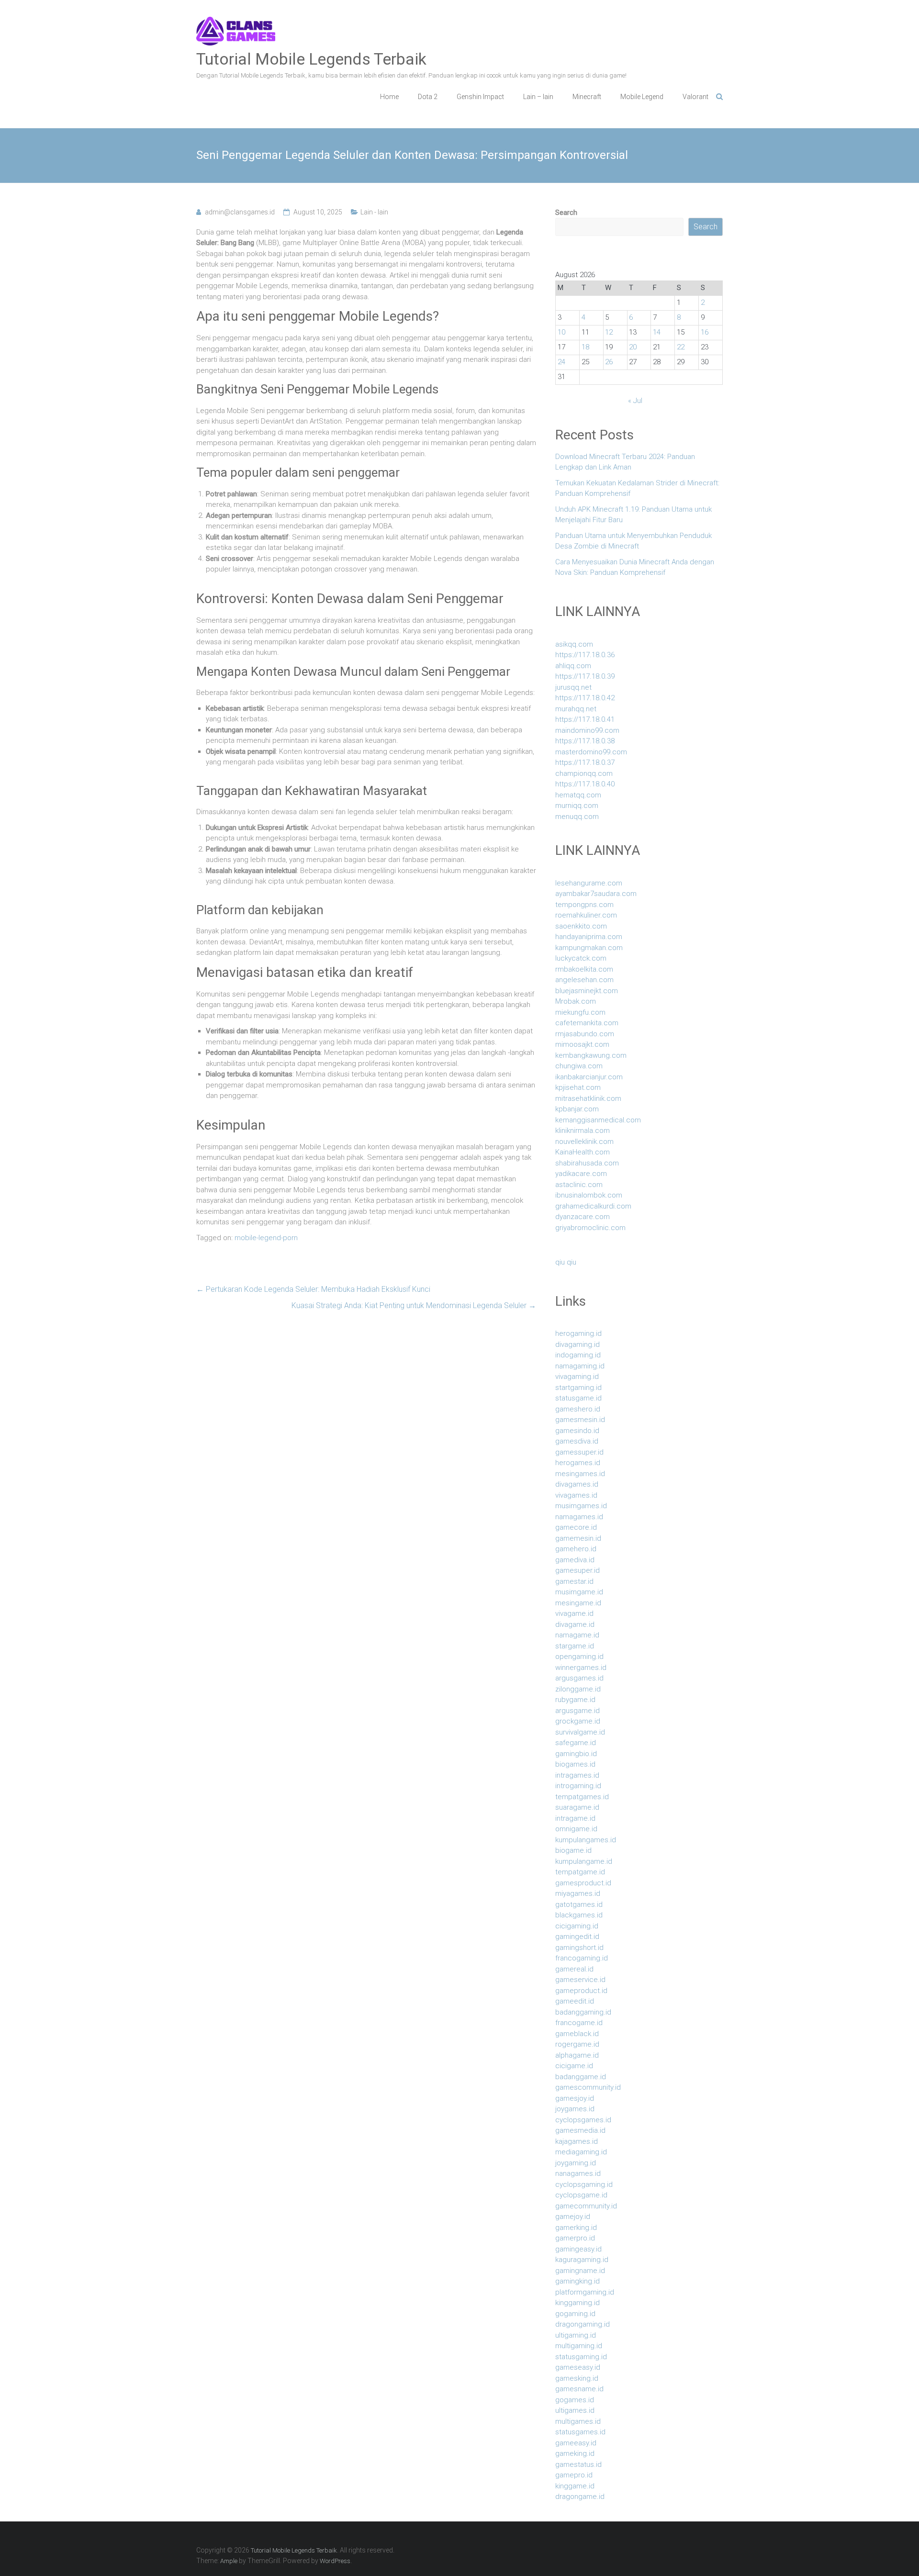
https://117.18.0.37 (585, 762)
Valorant (695, 97)
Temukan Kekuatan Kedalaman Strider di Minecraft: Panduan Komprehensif (637, 488)
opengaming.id (579, 1657)
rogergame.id (577, 2044)
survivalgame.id (580, 1732)
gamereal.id (574, 1969)
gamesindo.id (577, 1431)
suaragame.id (577, 1807)
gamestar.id (574, 1581)
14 (657, 332)
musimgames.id (581, 1506)
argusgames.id (579, 1678)
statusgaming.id (581, 2357)
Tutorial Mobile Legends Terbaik (311, 59)
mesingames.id (580, 1474)
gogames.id (575, 2400)
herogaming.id (578, 1333)
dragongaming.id (583, 2324)
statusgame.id (578, 1398)
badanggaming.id (583, 2012)
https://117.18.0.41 (585, 719)
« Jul (635, 401)
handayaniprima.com (589, 937)
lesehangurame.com (589, 883)
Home (389, 97)
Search (566, 213)
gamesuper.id (577, 1570)
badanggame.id (581, 2077)
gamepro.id (574, 2475)
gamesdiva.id (577, 1441)
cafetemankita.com (587, 1023)
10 (561, 332)
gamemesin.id (578, 1538)
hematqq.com (578, 795)
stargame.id (575, 1646)
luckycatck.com (581, 958)
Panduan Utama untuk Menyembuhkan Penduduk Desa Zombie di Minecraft (633, 541)
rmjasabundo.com (585, 1034)
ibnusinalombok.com (589, 1195)
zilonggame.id (578, 1689)
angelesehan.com (584, 980)
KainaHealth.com (583, 1152)
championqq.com (584, 773)
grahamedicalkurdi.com (593, 1206)
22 (681, 347)
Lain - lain (374, 212)
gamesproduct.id (583, 1883)
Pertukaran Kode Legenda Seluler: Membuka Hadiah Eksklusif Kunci (313, 1289)
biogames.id (575, 1764)
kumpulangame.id (584, 1861)
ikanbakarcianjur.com (589, 1077)
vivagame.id (574, 1613)
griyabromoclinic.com (590, 1228)
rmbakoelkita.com (584, 969)
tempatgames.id (582, 1797)
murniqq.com (577, 806)
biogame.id (573, 1850)
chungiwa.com (579, 1066)
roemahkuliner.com (586, 915)
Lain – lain (538, 97)
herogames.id (578, 1463)
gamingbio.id (576, 1754)
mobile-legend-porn (266, 1238)
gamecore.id (576, 1527)
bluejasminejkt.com (587, 991)
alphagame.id (577, 2055)
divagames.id (577, 1484)
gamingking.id (577, 2281)
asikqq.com (574, 644)
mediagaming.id (581, 2152)
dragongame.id (580, 2497)
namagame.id (577, 1635)
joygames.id (575, 2109)
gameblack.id (577, 2034)
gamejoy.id (573, 2217)
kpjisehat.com (578, 1087)
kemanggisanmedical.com (598, 1120)
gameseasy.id (578, 2367)
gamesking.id (577, 2378)
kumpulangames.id (586, 1840)
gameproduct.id (581, 1991)
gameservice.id (580, 1980)
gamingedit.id (577, 1937)
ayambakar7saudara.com (596, 894)
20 (633, 347)
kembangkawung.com (591, 1055)
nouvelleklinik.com (584, 1142)
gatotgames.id (579, 1904)
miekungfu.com (580, 1012)
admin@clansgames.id (240, 212)
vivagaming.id (577, 1377)
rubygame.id (575, 1700)
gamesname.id (579, 2389)
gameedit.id (575, 2001)
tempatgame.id (580, 1872)
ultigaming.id (576, 2335)
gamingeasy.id (578, 2249)
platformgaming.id (585, 2292)
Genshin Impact (480, 97)
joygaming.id (576, 2163)
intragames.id (577, 1775)
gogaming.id (575, 2314)
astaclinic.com (579, 1185)
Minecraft (587, 97)
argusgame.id (577, 1711)
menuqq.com (577, 817)
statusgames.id (580, 2432)
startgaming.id (578, 1388)
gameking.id (575, 2453)
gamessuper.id (579, 1452)
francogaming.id (582, 1958)
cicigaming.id (577, 1926)
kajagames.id (577, 2141)
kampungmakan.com (589, 948)
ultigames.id (575, 2410)
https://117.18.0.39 (585, 676)
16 (705, 332)
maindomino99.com (587, 730)
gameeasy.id (576, 2443)
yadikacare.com (581, 1174)
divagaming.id (577, 1344)
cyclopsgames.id (583, 2120)
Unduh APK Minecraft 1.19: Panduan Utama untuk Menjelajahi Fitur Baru (633, 515)
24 (561, 362)
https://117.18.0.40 (585, 784)
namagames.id (579, 1517)
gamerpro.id (575, 2238)
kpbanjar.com (577, 1109)
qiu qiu (566, 1262)
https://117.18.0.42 (585, 698)
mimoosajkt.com (582, 1044)
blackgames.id (579, 1915)
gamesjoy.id (575, 2098)
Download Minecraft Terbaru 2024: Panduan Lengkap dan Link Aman (625, 462)
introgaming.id (578, 1786)
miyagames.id (578, 1893)
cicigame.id (574, 2066)
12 (609, 332)
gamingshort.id (579, 1948)
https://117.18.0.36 (585, 655)
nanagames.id (578, 2173)
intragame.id (575, 1818)
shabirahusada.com (587, 1163)
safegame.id (576, 1743)
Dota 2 (428, 97)
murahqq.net (576, 709)
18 (585, 347)
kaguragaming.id (582, 2260)
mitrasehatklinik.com (588, 1098)
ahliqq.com (573, 666)
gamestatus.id (578, 2464)
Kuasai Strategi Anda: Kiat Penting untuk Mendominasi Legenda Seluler (414, 1305)
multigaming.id (579, 2346)
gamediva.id (575, 1560)
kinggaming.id (577, 2303)
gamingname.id (580, 2271)
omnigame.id (576, 1829)
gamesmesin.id (580, 1420)
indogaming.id (578, 1355)
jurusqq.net (573, 687)
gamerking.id (576, 2228)
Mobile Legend (642, 97)
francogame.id (579, 2023)
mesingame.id (578, 1603)
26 (609, 362)
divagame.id (575, 1624)
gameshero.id (578, 1409)
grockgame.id (578, 1721)
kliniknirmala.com (583, 1131)
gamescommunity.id (588, 2087)
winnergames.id (581, 1668)
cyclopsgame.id (581, 2195)
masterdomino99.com (591, 752)
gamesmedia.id (580, 2130)
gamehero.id (576, 1549)
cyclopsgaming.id (584, 2184)
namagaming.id (580, 1366)
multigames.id (578, 2421)
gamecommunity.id (586, 2206)
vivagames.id (576, 1495)
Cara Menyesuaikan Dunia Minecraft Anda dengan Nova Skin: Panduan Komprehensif (635, 567)
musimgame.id (579, 1592)
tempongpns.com (584, 905)
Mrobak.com (576, 1001)
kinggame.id (575, 2486)
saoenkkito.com (581, 926)
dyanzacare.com (583, 1217)
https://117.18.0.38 (585, 741)
